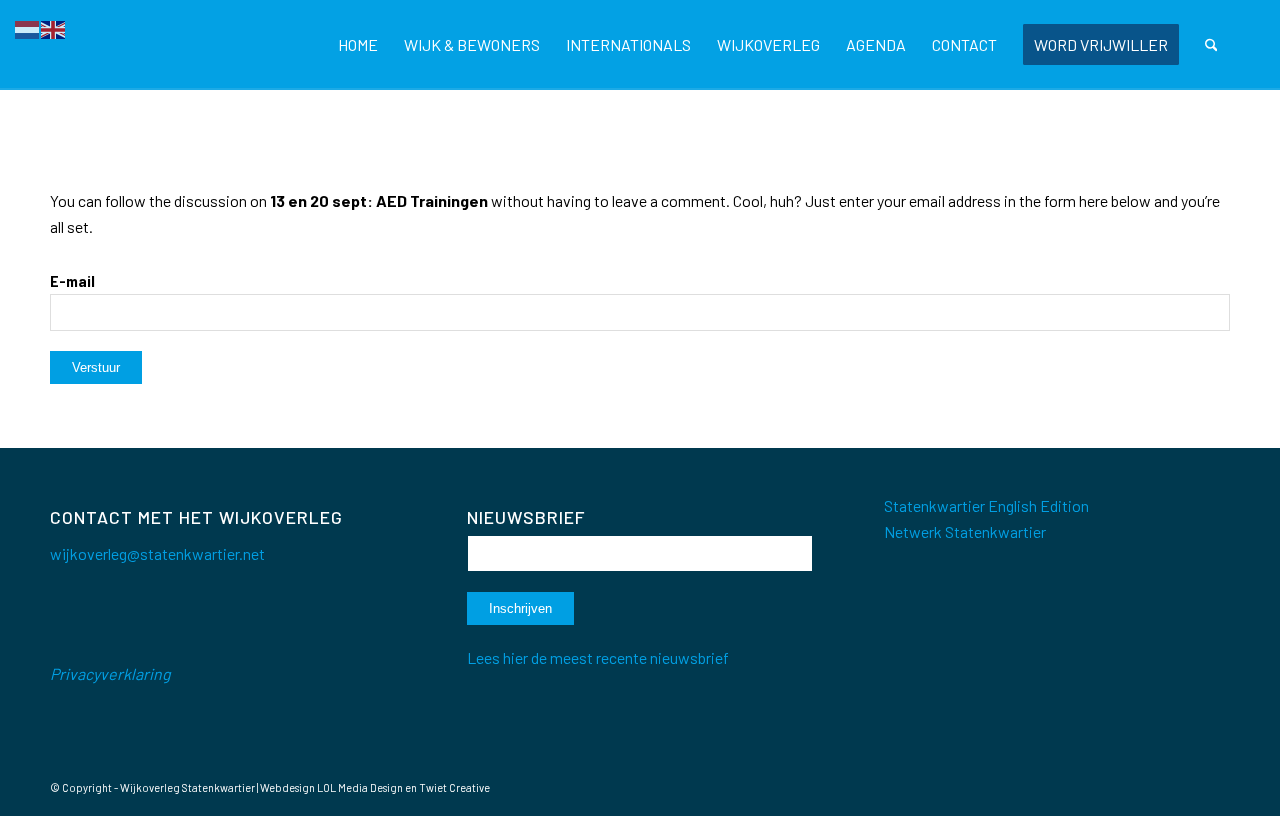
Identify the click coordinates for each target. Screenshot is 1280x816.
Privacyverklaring (110, 673)
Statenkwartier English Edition (986, 505)
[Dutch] (28, 27)
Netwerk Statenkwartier (965, 531)
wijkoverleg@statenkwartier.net (157, 553)
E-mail (72, 281)
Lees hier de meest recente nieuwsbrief (598, 657)
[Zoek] (1211, 45)
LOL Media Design (360, 787)
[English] (54, 27)
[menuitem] (358, 45)
